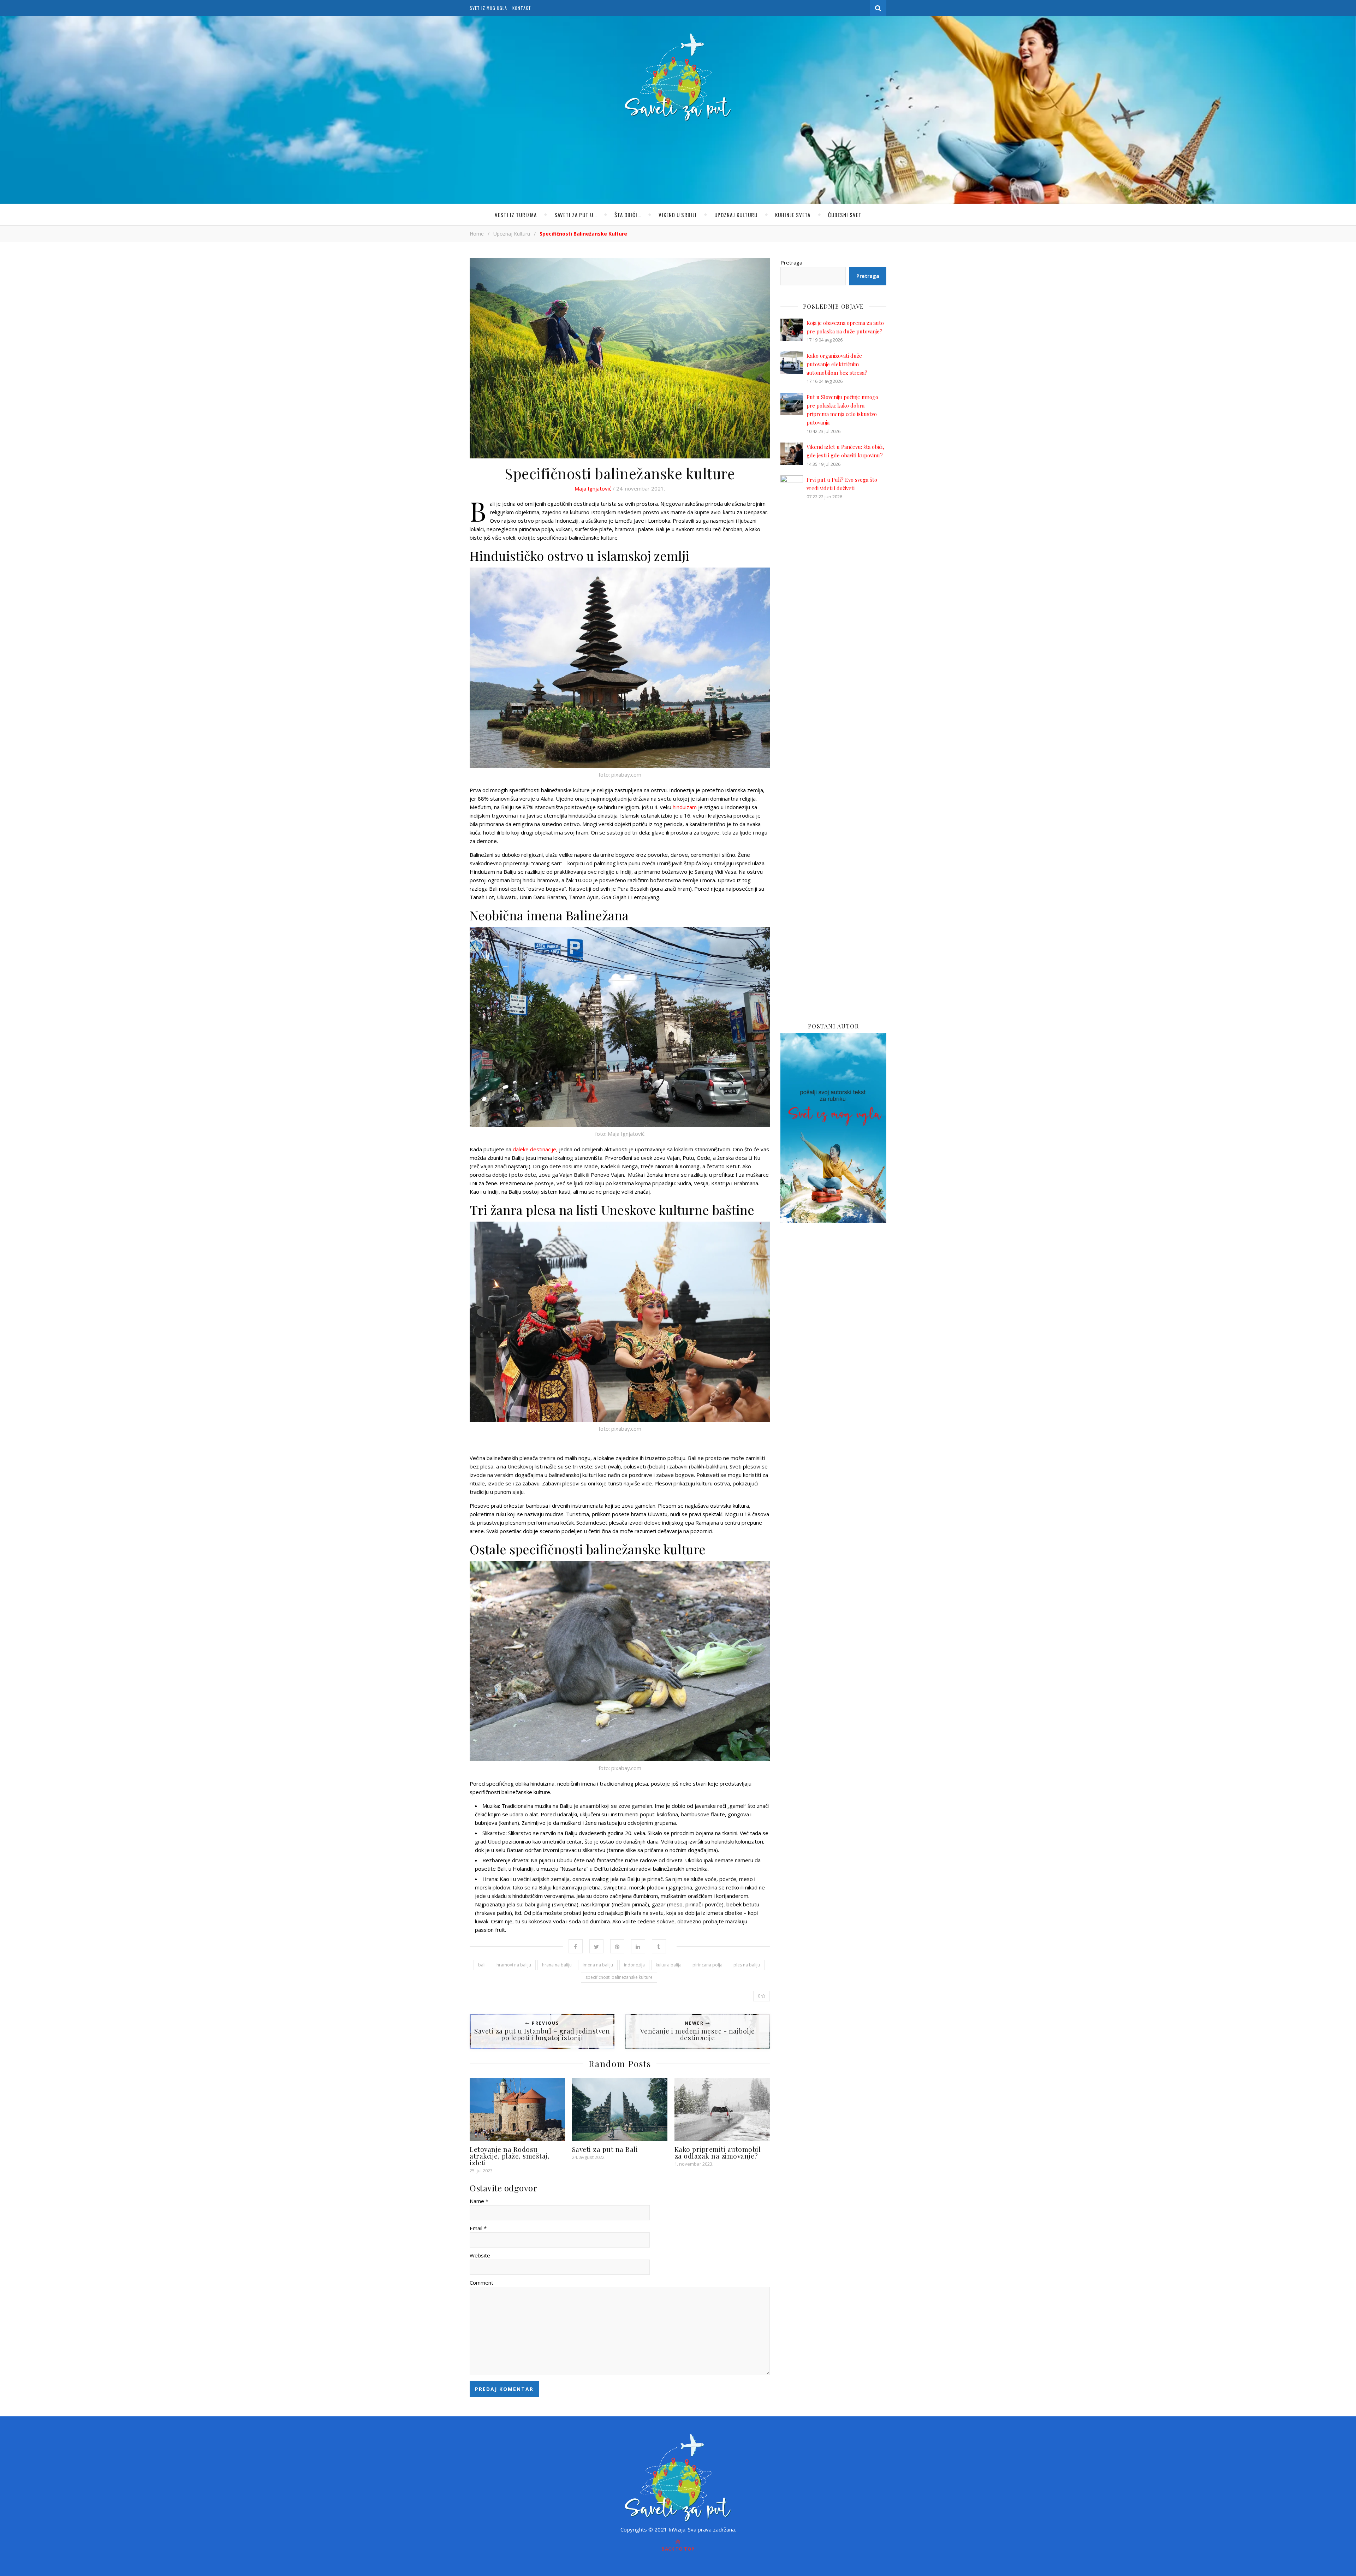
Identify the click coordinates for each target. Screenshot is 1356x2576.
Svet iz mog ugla (488, 8)
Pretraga (791, 262)
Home (477, 234)
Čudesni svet (845, 215)
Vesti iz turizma (516, 215)
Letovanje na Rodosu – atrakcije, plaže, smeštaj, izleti (510, 2156)
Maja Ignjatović (593, 488)
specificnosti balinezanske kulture (619, 1977)
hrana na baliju (557, 1965)
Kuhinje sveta (793, 215)
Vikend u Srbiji (678, 215)
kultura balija (669, 1965)
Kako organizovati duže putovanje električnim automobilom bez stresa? (837, 364)
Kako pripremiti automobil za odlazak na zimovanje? (718, 2152)
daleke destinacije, (535, 1149)
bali (482, 1965)
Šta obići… (628, 215)
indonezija (634, 1965)
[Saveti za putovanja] (678, 77)
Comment (481, 2283)
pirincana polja (707, 1965)
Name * (479, 2201)
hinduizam (685, 807)
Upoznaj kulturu (736, 215)
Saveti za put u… (576, 215)
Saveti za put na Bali (605, 2149)
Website (480, 2255)
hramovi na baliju (514, 1965)
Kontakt (522, 8)
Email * (478, 2228)
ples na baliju (747, 1965)
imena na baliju (598, 1965)
